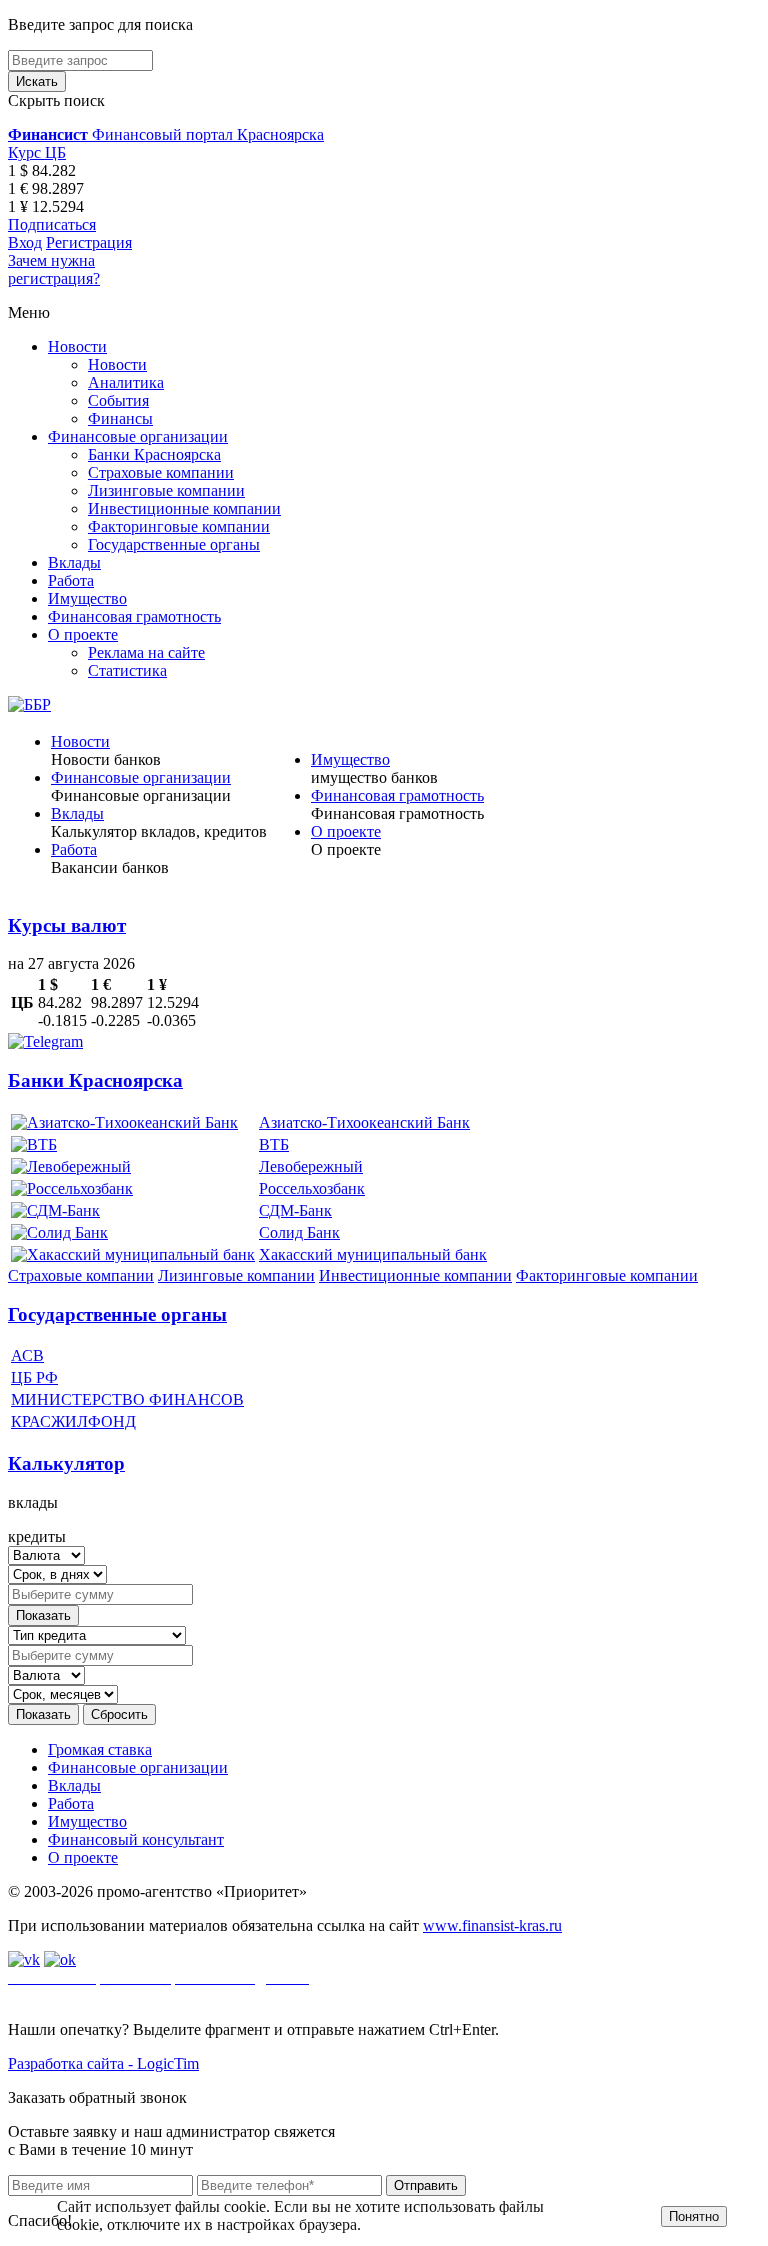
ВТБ (274, 1144)
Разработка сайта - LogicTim (103, 2063)
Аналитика (126, 382)
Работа (71, 580)
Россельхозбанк (312, 1188)
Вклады (74, 562)
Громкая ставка (100, 1749)
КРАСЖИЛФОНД (73, 1421)
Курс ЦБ (37, 152)
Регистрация (89, 242)
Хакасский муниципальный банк (373, 1254)
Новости (77, 346)
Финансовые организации (138, 436)
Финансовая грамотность (134, 616)
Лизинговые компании (166, 490)
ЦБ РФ (34, 1377)
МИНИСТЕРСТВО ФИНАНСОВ (127, 1399)
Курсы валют (67, 925)
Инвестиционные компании (184, 508)
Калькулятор (66, 1463)
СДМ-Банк (295, 1210)
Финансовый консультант (136, 1839)
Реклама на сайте (146, 652)
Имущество (87, 598)
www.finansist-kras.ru (492, 1925)
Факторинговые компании (179, 526)
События (118, 400)
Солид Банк (299, 1232)
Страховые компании (161, 472)
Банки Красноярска (154, 454)
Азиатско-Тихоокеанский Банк (364, 1122)
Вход (25, 242)
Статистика (127, 670)
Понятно (694, 2216)
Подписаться (52, 224)
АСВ (27, 1355)
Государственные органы (174, 544)
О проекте (83, 634)
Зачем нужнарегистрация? (54, 269)
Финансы (120, 418)
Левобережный (311, 1166)
